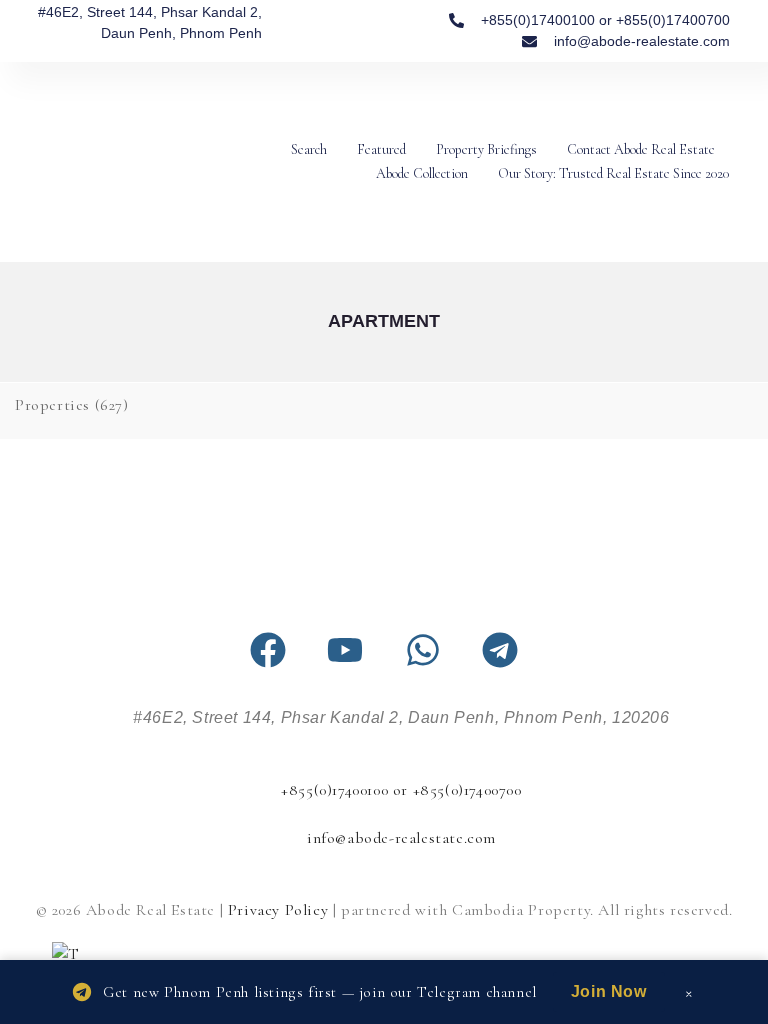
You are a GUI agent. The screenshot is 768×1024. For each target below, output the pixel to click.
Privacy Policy (278, 910)
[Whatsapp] (423, 650)
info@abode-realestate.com (401, 838)
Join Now (609, 991)
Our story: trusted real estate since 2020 (613, 173)
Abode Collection (422, 173)
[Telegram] (500, 650)
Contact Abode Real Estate (641, 149)
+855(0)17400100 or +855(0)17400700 (401, 790)
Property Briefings (486, 149)
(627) (72, 405)
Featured (381, 149)
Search (309, 149)
